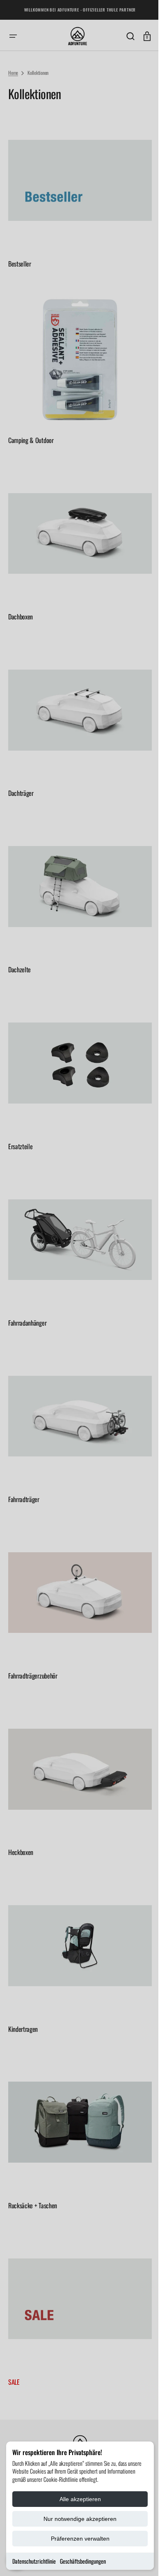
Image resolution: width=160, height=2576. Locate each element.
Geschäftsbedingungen (83, 2561)
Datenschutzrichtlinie (34, 2561)
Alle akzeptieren (80, 2499)
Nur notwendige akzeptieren (80, 2519)
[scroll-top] (136, 2559)
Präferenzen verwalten (80, 2539)
